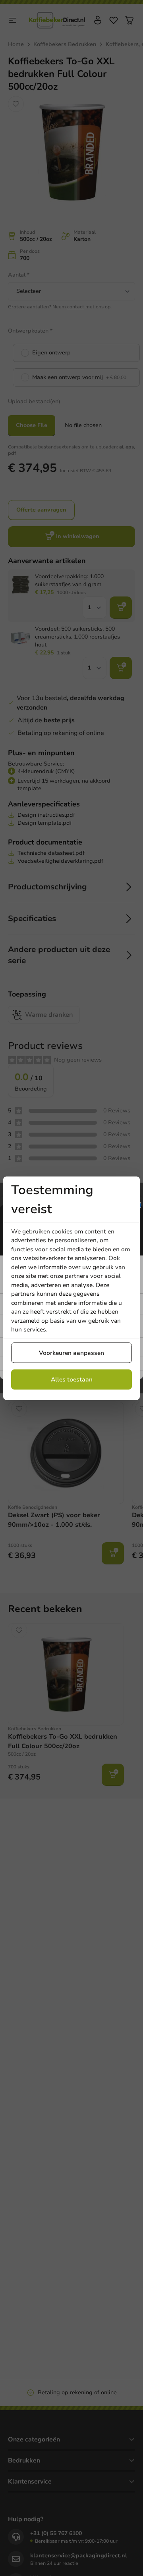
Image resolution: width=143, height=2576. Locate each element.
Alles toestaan (72, 1379)
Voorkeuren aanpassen (71, 1352)
